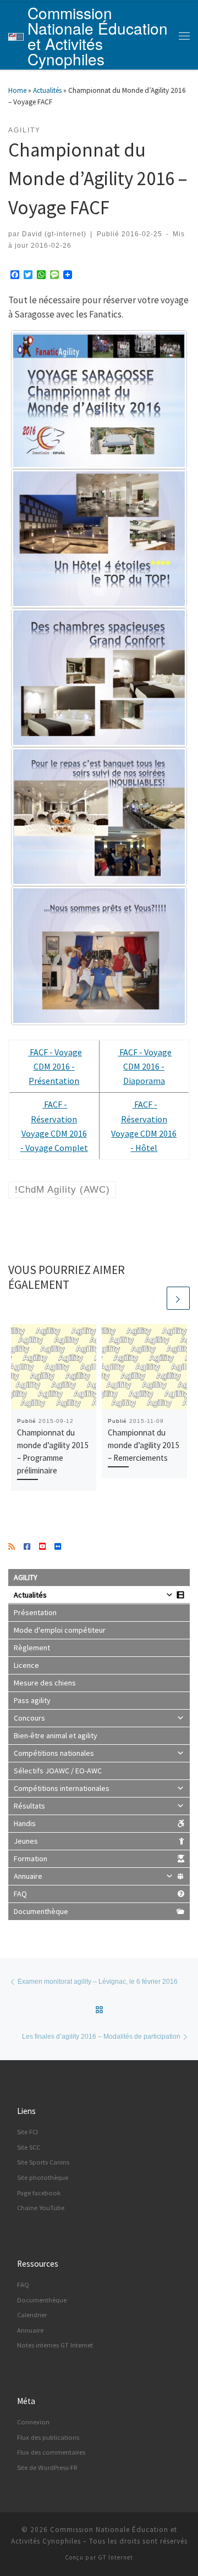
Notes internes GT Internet (55, 2345)
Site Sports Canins (43, 2162)
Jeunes (26, 1841)
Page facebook (39, 2193)
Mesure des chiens (45, 1683)
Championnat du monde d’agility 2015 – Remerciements (144, 1445)
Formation (31, 1859)
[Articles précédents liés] (153, 1298)
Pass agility (32, 1700)
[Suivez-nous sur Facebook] (27, 1547)
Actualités (47, 90)
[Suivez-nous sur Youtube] (42, 1547)
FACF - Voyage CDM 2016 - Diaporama (145, 1066)
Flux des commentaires (51, 2452)
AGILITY (26, 1577)
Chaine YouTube (41, 2208)
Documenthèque (41, 1911)
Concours (29, 1718)
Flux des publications (48, 2437)
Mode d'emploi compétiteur (60, 1630)
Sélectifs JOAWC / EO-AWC (58, 1771)
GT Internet (116, 2557)
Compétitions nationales (54, 1753)
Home (17, 90)
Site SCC (29, 2147)
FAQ (20, 1894)
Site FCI (28, 2132)
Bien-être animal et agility (56, 1735)
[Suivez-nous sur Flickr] (58, 1547)
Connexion (33, 2422)
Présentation (35, 1612)
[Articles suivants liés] (178, 1298)
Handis (25, 1823)
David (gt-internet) (54, 234)
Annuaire (28, 1876)
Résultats (29, 1806)
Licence (26, 1665)
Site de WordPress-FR (47, 2467)
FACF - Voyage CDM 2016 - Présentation (55, 1066)
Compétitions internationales (62, 1788)
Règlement (32, 1648)
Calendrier (32, 2315)
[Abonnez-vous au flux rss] (12, 1547)
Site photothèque (43, 2177)
